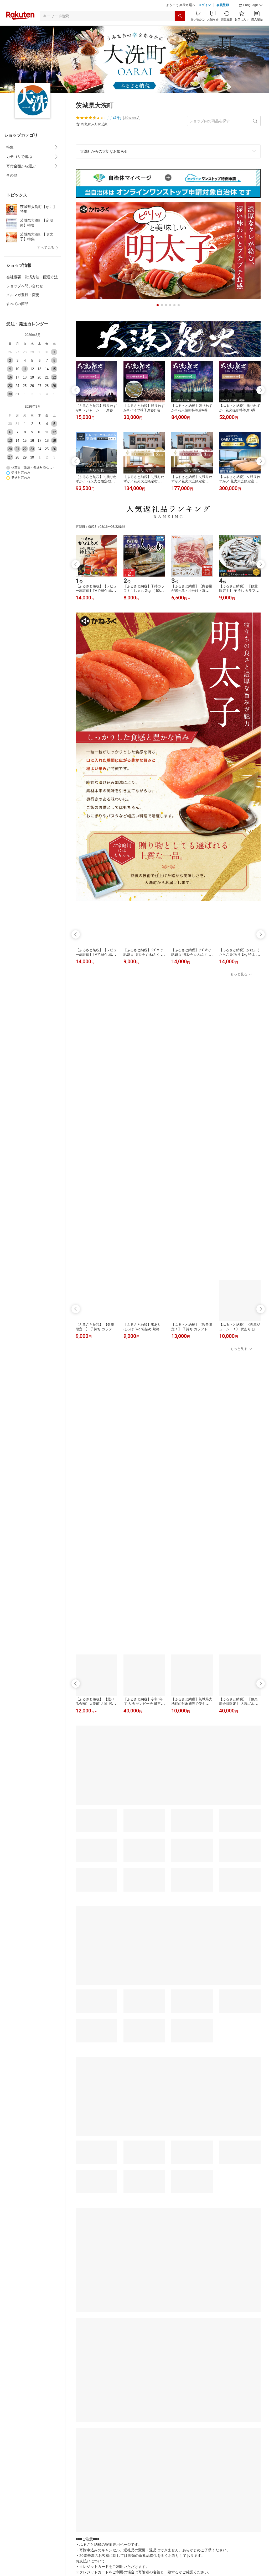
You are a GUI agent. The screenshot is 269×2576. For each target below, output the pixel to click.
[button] (251, 18)
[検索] (180, 29)
